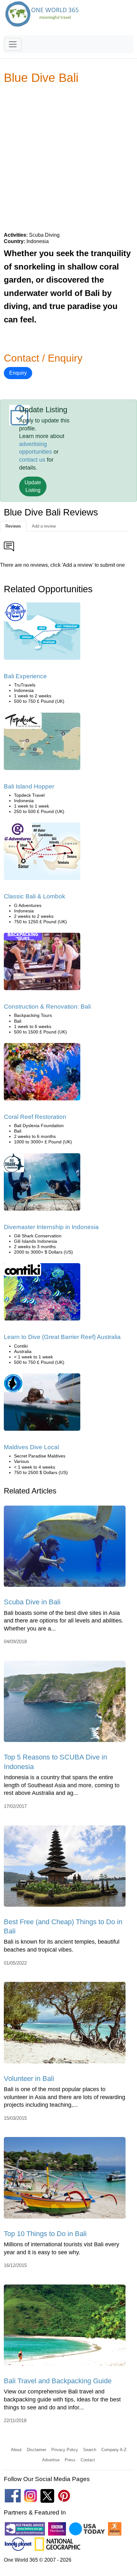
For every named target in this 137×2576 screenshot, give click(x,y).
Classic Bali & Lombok (35, 896)
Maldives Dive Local (31, 1447)
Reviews (13, 526)
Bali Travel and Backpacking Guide (58, 2381)
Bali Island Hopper (29, 786)
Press (70, 2460)
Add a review (44, 526)
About (16, 2450)
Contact (88, 2460)
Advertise (51, 2460)
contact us (32, 460)
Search (90, 2450)
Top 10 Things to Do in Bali (45, 2234)
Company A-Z (114, 2450)
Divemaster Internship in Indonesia (51, 1227)
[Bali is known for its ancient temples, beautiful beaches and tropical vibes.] (65, 1868)
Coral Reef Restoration (35, 1117)
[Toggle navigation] (13, 44)
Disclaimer (36, 2450)
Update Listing (33, 486)
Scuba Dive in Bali (32, 1602)
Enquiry (18, 373)
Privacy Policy (65, 2450)
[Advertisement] (68, 158)
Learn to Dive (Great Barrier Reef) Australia (62, 1337)
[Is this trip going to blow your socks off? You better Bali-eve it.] (42, 633)
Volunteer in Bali (29, 2079)
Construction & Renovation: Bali (47, 1007)
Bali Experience (25, 676)
